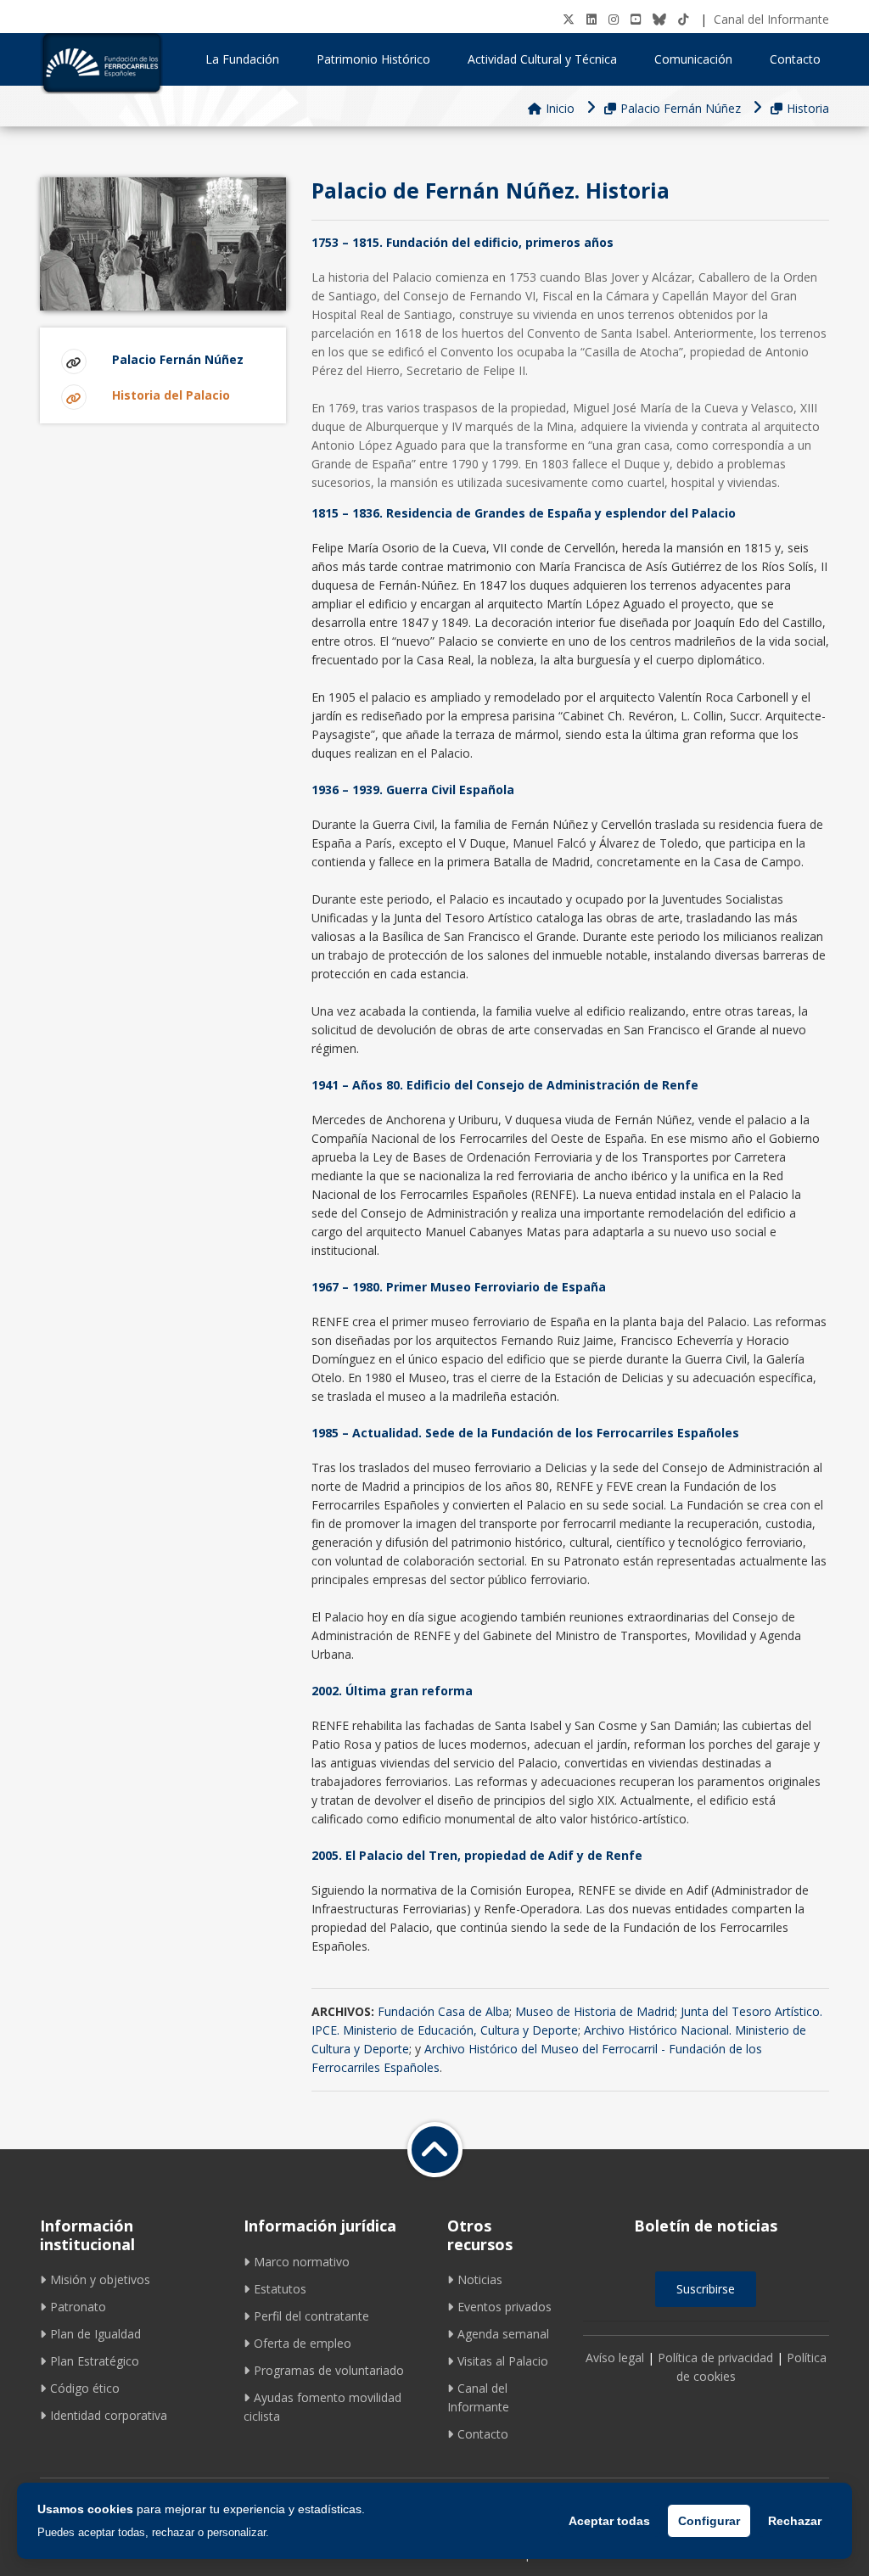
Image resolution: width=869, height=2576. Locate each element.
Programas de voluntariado (329, 2370)
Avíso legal (615, 2358)
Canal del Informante (771, 19)
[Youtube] (636, 19)
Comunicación (693, 59)
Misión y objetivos (100, 2279)
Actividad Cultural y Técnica (542, 59)
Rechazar (795, 2521)
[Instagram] (614, 19)
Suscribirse (706, 2289)
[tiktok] (683, 19)
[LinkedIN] (591, 19)
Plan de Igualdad (95, 2334)
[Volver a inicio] (435, 2150)
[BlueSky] (659, 19)
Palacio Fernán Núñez (681, 108)
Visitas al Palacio (503, 2361)
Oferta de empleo (303, 2343)
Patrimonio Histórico (373, 59)
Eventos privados (505, 2307)
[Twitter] (569, 19)
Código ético (85, 2388)
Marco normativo (302, 2262)
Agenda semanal (503, 2334)
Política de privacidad (715, 2358)
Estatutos (280, 2289)
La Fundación (242, 59)
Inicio (560, 108)
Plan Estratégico (95, 2361)
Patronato (78, 2307)
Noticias (480, 2279)
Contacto (795, 59)
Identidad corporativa (109, 2415)
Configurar (709, 2521)
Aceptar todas (609, 2521)
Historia (808, 108)
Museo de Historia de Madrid (595, 2011)
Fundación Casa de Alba (443, 2011)
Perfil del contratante (311, 2316)
